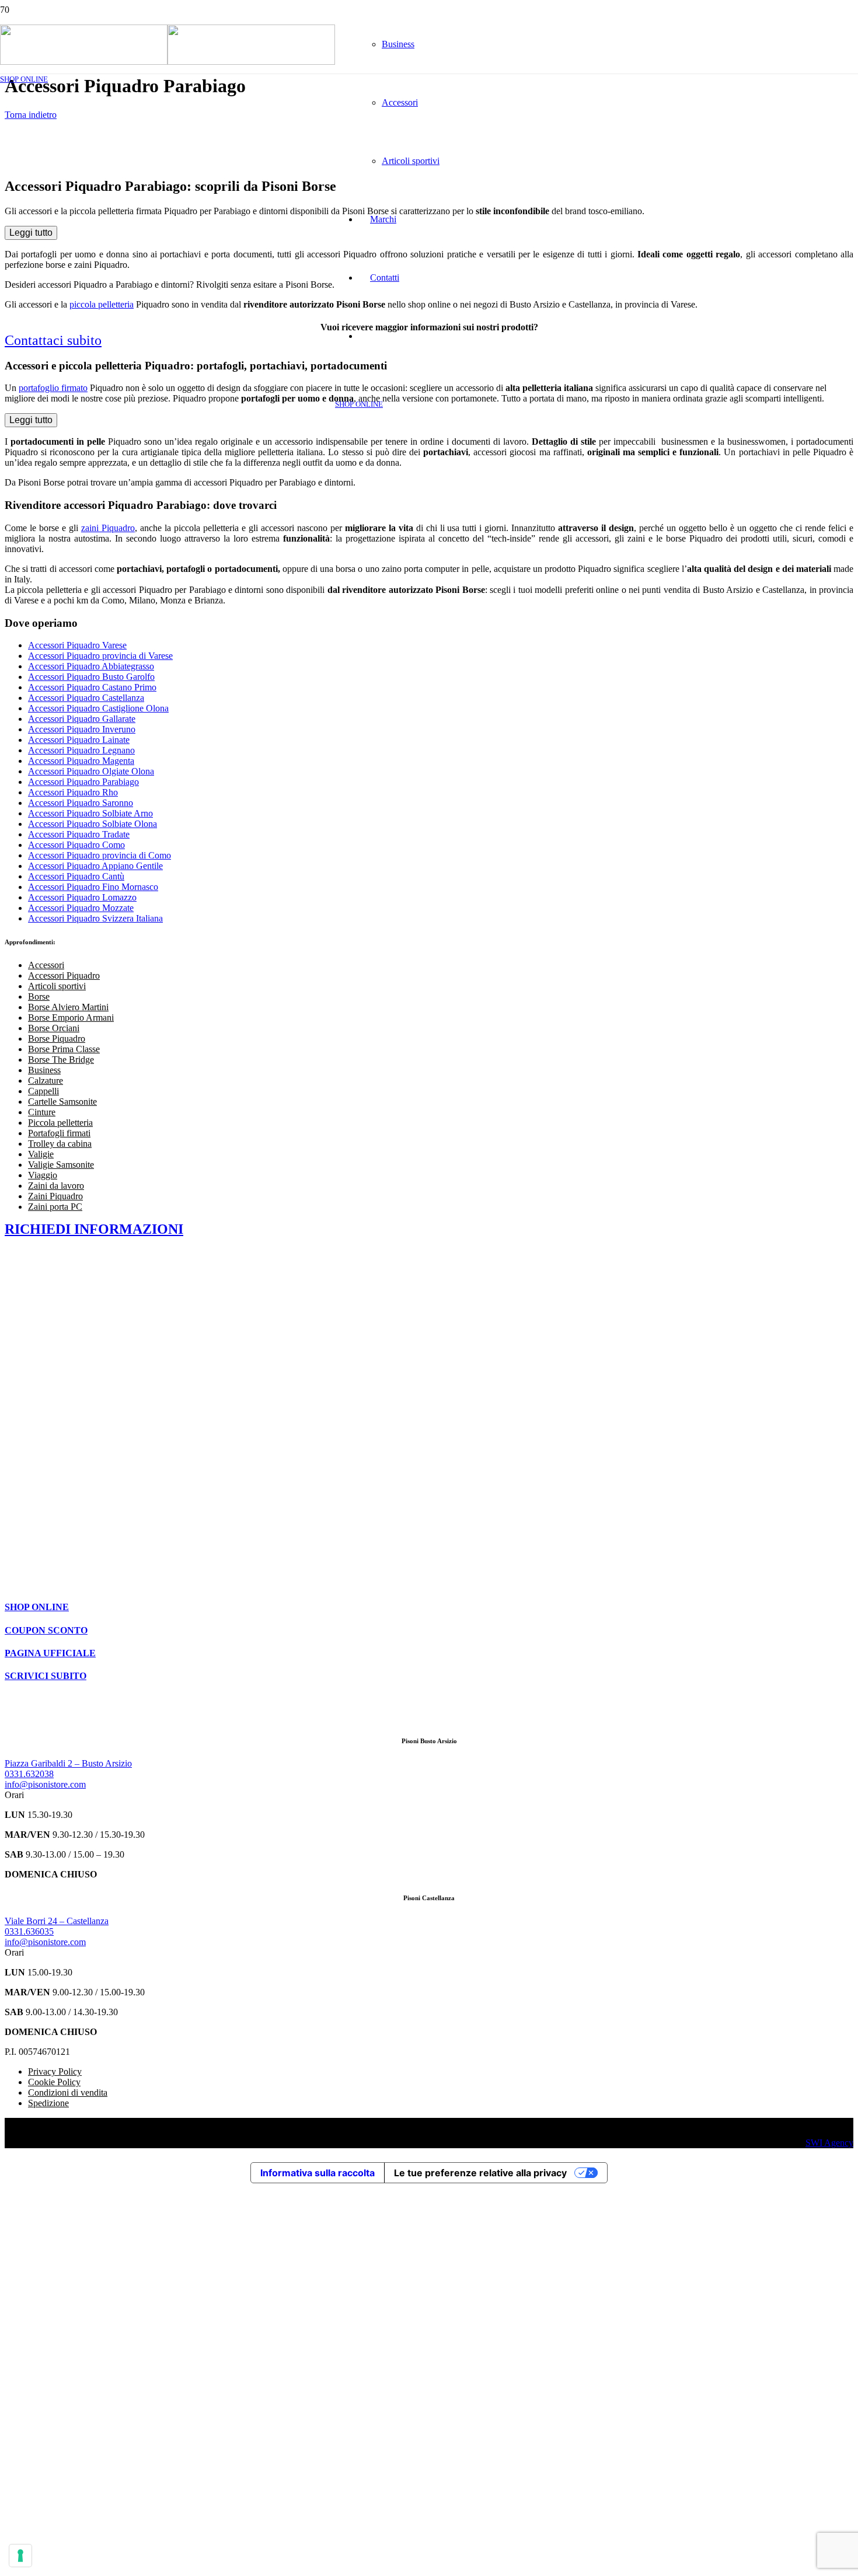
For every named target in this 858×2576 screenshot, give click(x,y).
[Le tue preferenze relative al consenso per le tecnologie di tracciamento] (20, 2556)
